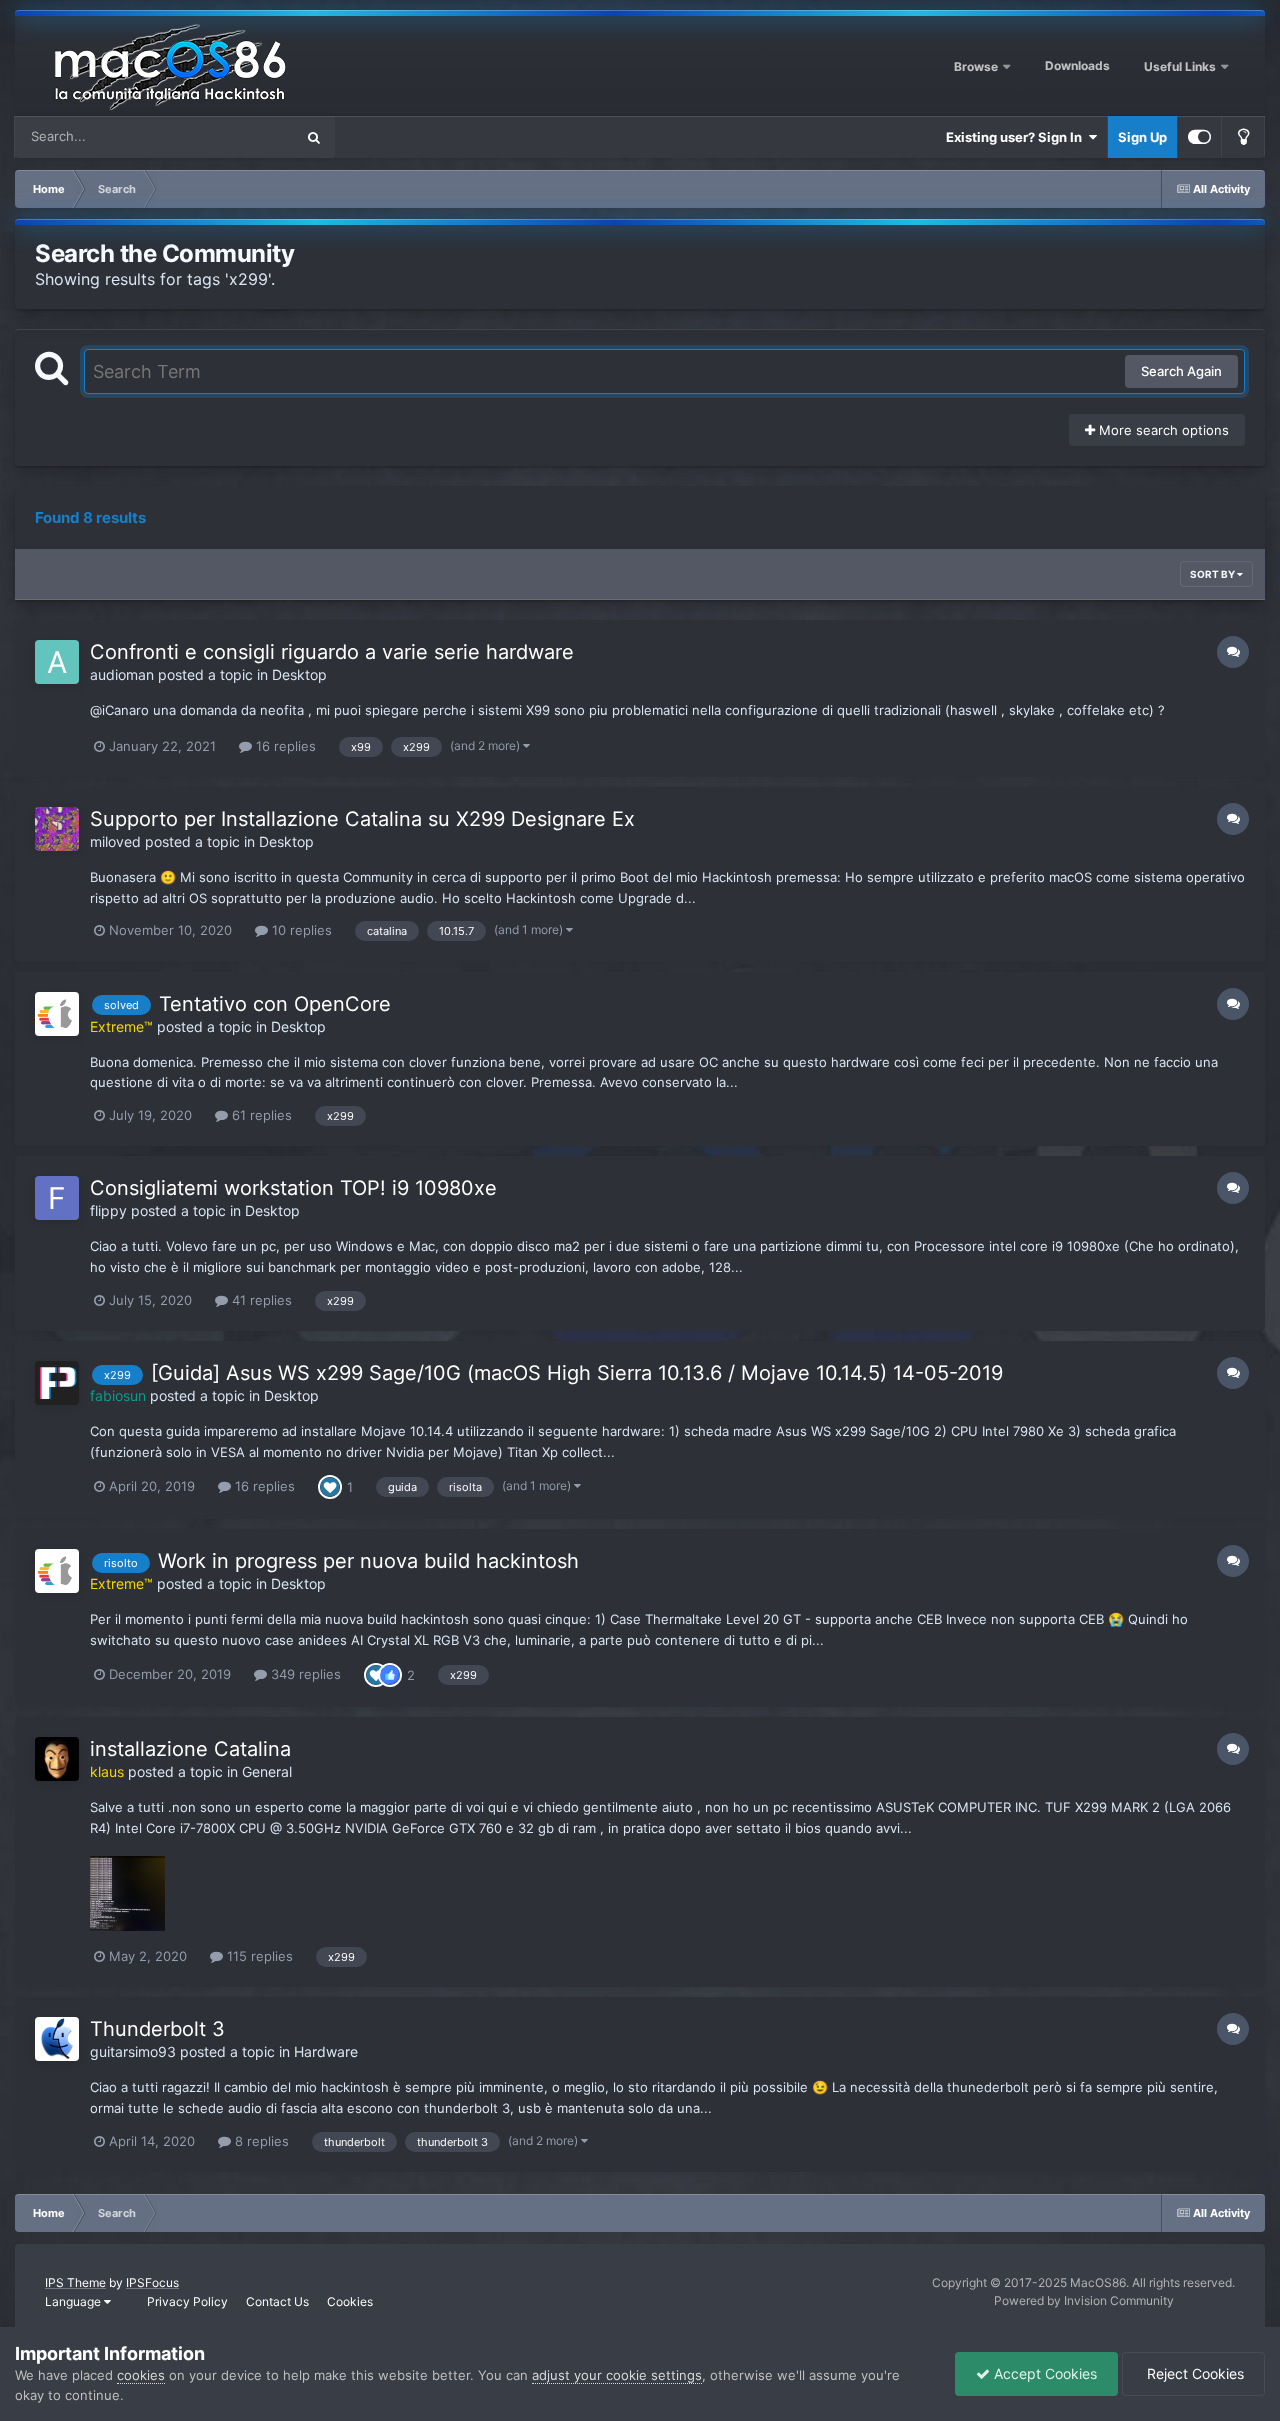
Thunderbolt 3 (157, 2029)
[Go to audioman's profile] (57, 662)
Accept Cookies (1043, 2373)
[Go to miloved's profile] (57, 829)
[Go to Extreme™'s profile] (57, 1014)
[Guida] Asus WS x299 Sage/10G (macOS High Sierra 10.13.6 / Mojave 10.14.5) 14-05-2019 (577, 1373)
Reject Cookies (1193, 2373)
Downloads (1077, 65)
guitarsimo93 (133, 2051)
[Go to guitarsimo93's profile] (57, 2039)
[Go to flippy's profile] (57, 1198)
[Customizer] (1199, 137)
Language (74, 2301)
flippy (108, 1210)
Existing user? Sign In (1017, 137)
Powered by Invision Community (1084, 2300)
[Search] (314, 137)
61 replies (260, 1115)
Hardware (326, 2051)
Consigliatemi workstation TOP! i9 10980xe (296, 1188)
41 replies (260, 1300)
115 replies (258, 1956)
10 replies (300, 930)
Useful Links (1181, 66)
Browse (976, 66)
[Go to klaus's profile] (57, 1759)
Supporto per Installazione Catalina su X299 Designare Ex (362, 819)
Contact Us (277, 2301)
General (267, 1771)
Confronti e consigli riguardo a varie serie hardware (332, 652)
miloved (115, 841)
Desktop (299, 674)
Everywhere (232, 136)
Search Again (1181, 371)
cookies (141, 2375)
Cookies (350, 2301)
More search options (1162, 430)
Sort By (1213, 574)
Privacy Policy (187, 2301)
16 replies (284, 746)
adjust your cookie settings (617, 2375)
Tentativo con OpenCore (275, 1004)
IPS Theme (75, 2282)
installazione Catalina (190, 1749)
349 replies (304, 1674)
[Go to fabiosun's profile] (57, 1383)
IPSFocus (152, 2282)
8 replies (260, 2141)
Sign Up (1142, 137)
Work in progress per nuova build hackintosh (368, 1561)
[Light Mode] (1243, 137)
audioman (122, 674)
